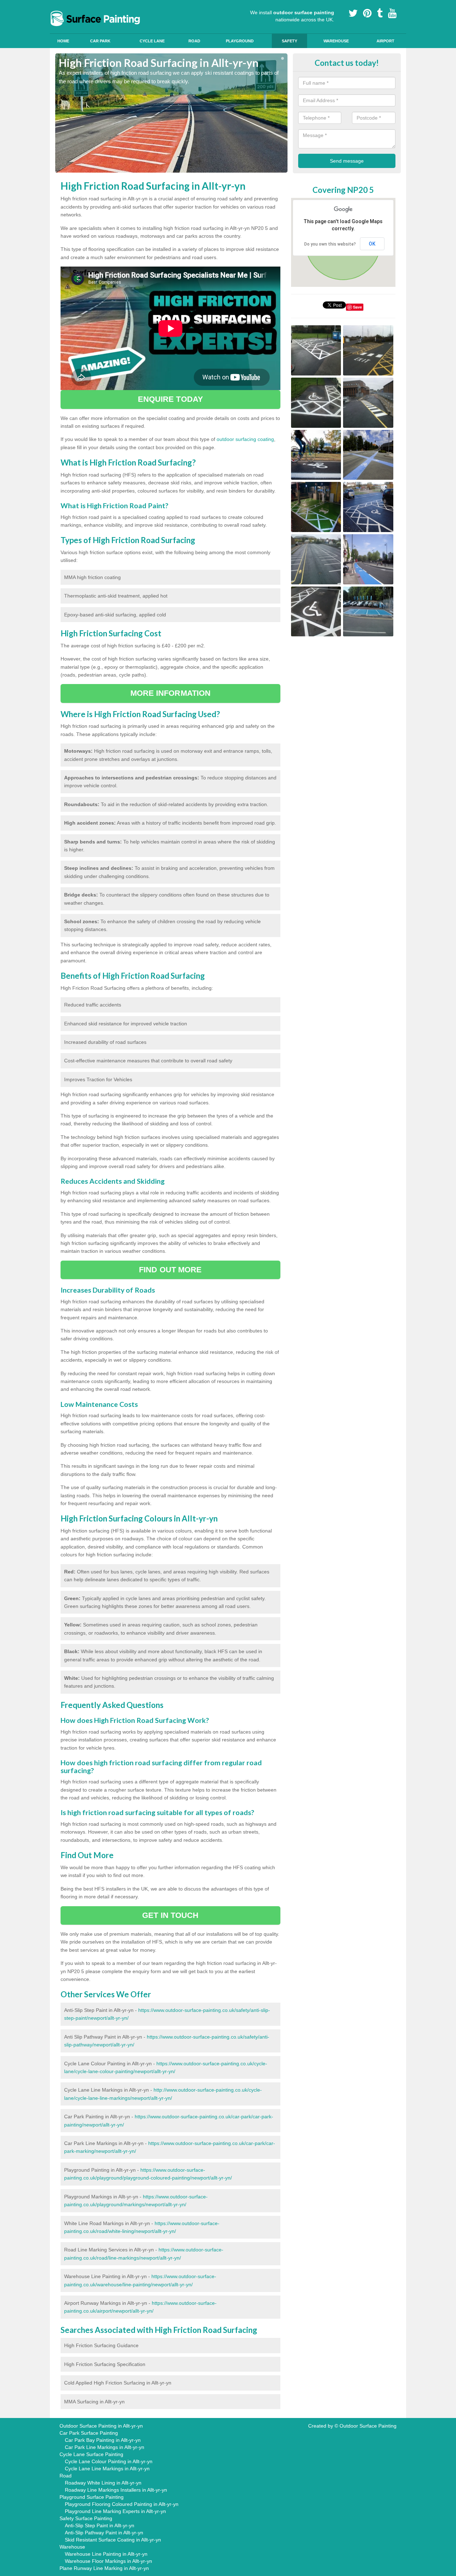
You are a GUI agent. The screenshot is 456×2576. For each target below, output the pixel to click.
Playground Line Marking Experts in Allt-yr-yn (115, 2511)
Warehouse (336, 41)
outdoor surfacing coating (245, 439)
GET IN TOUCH (170, 1915)
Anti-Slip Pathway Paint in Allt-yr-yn (104, 2533)
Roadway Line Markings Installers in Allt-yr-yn (116, 2490)
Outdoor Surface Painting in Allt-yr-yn (101, 2426)
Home (63, 41)
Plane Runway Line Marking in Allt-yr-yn (104, 2568)
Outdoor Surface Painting (368, 2426)
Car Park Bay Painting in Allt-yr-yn (103, 2440)
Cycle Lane (152, 41)
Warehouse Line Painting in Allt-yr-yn (106, 2554)
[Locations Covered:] (58, 6)
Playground (240, 41)
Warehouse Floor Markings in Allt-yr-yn (108, 2561)
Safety (289, 41)
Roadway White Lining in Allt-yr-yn (103, 2483)
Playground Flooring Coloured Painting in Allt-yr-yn (122, 2504)
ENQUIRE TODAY (170, 399)
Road (194, 41)
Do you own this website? (330, 244)
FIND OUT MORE (170, 1270)
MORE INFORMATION (171, 693)
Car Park (100, 41)
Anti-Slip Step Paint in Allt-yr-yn (100, 2525)
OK (372, 244)
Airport (385, 41)
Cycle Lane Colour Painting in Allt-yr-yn (109, 2461)
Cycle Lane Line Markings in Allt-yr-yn (107, 2469)
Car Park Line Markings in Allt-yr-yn (105, 2447)
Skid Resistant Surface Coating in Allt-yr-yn (113, 2540)
